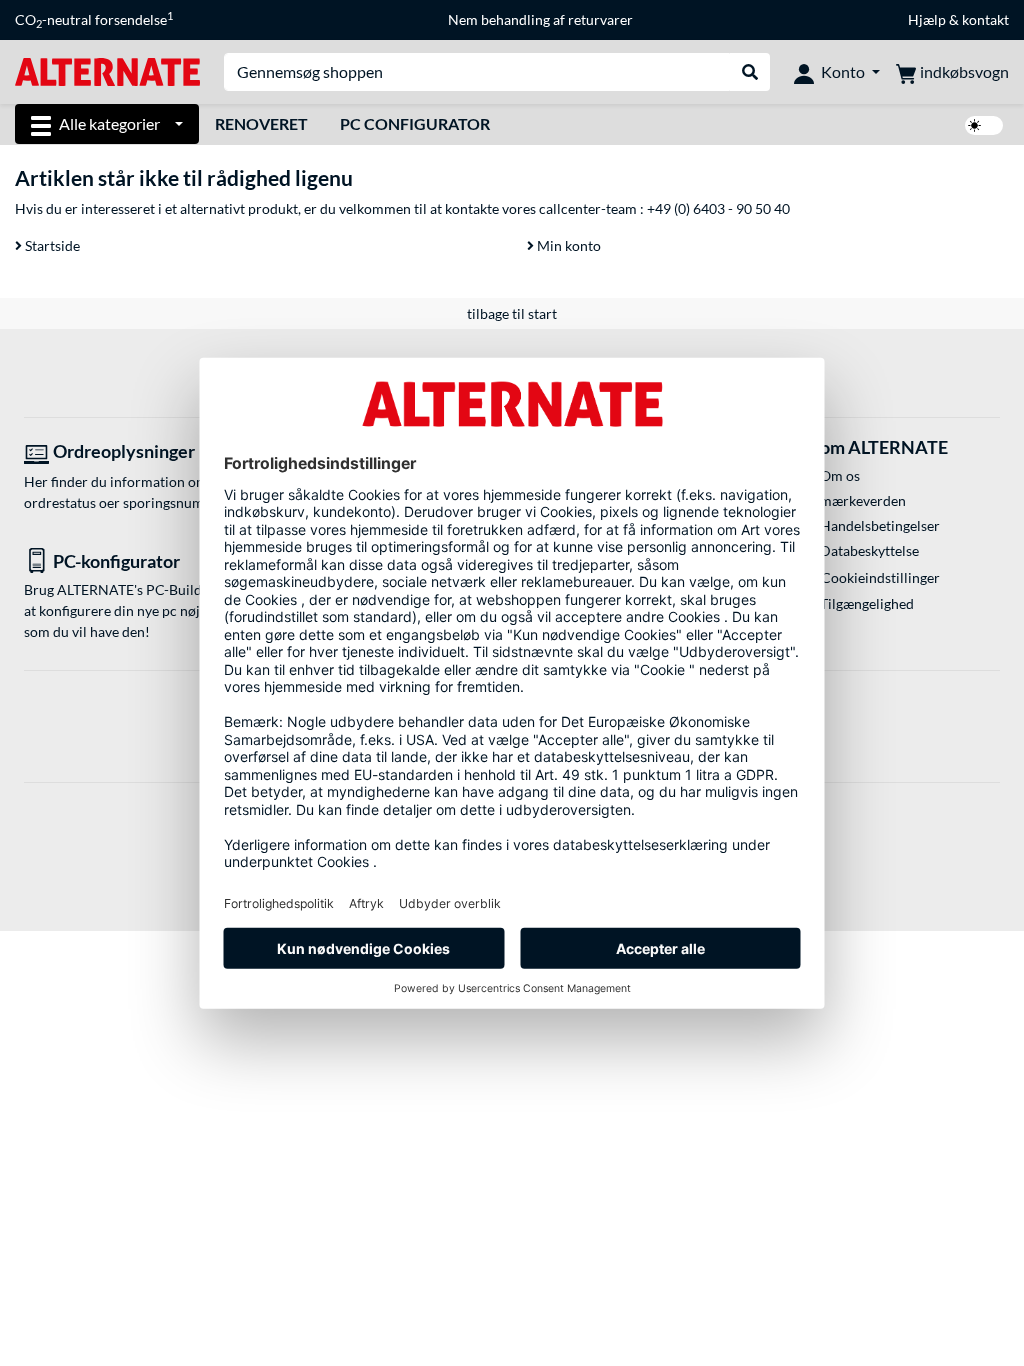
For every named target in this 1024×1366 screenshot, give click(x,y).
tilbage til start (512, 313)
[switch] (984, 125)
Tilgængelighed (867, 603)
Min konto (567, 245)
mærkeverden (863, 500)
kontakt (985, 19)
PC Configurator (415, 123)
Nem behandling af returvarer (540, 19)
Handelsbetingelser (880, 525)
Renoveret (261, 123)
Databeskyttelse (869, 550)
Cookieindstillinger (880, 577)
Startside (51, 245)
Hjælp (927, 19)
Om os (840, 475)
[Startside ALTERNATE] (107, 70)
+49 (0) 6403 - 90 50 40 (718, 208)
